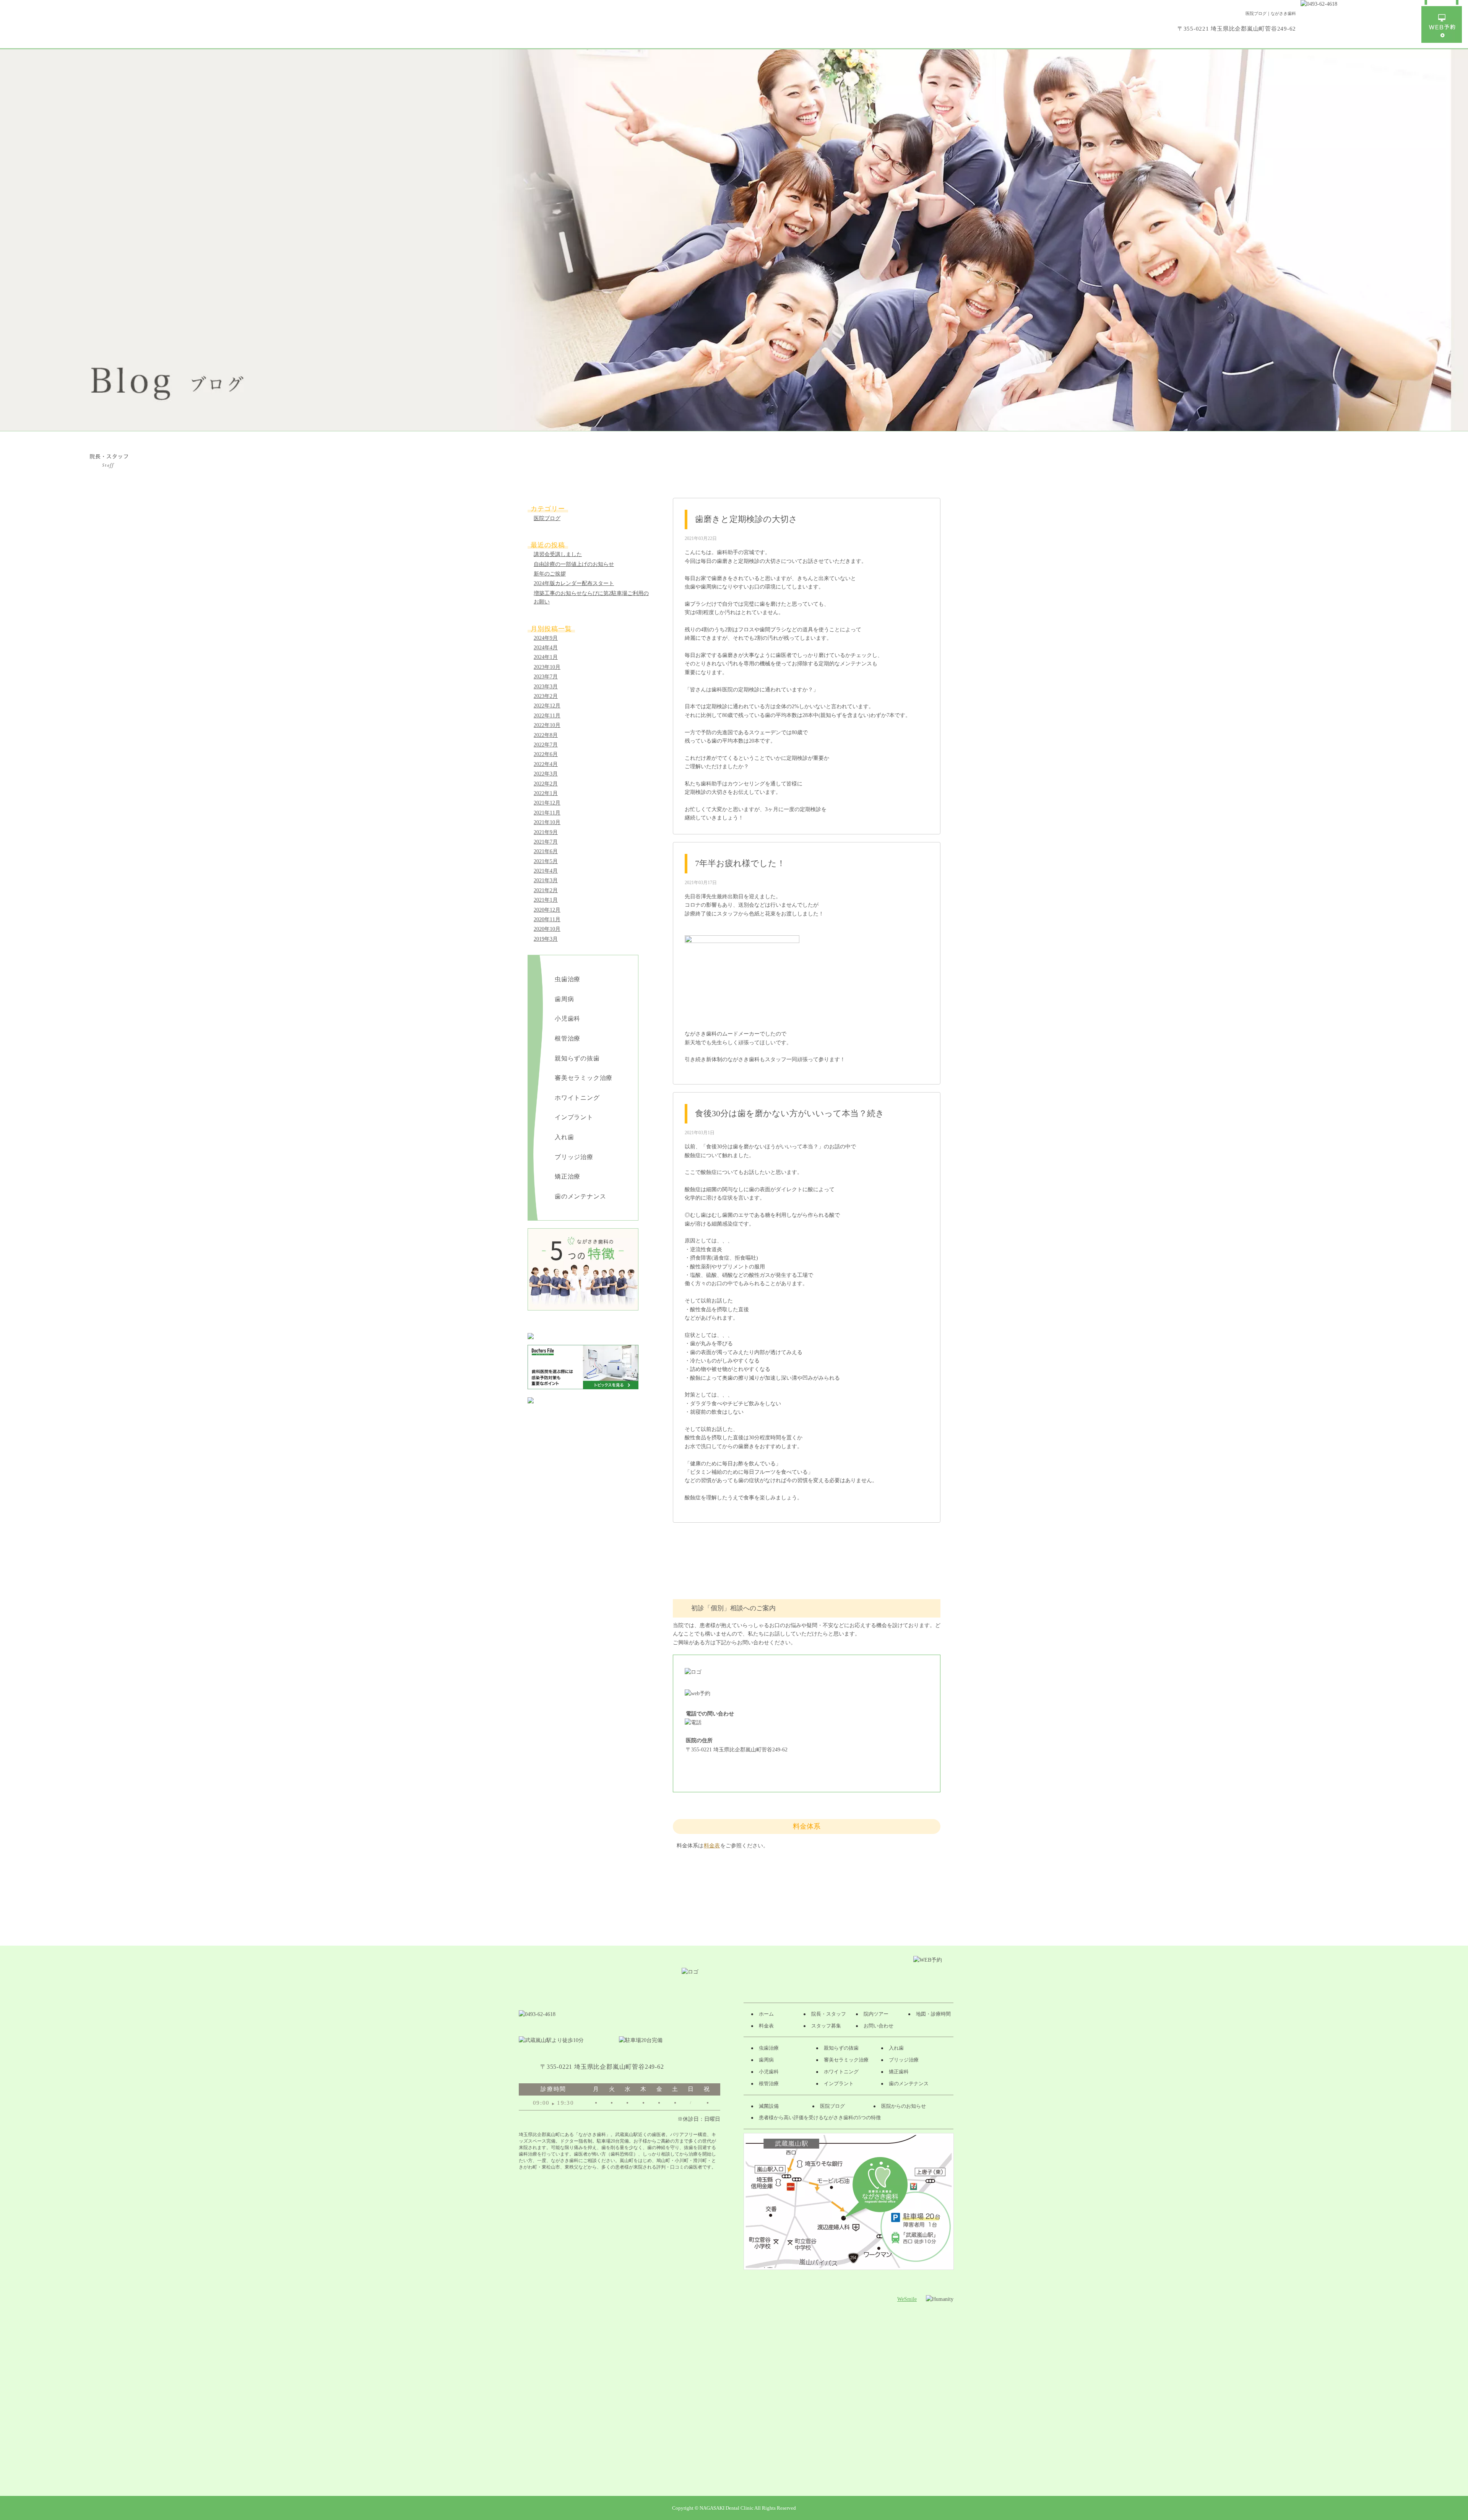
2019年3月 (546, 939)
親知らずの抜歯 (577, 1058)
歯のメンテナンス (580, 1196)
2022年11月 (547, 716)
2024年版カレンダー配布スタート (574, 583)
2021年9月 (546, 832)
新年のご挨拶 (550, 574)
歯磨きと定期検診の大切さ (746, 519)
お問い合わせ (879, 2026)
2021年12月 (547, 803)
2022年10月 (547, 725)
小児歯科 (568, 1019)
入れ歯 (564, 1137)
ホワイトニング (577, 1098)
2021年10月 (547, 822)
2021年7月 (546, 842)
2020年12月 (547, 910)
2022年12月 (547, 706)
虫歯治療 (568, 979)
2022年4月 (546, 764)
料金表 (712, 1846)
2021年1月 (546, 900)
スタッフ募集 (826, 2026)
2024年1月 (546, 657)
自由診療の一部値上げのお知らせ (574, 564)
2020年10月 (547, 929)
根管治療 (568, 1038)
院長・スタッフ (829, 2014)
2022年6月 (546, 754)
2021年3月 (546, 880)
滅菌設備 (769, 2106)
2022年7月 (546, 745)
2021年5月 (546, 861)
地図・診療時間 (933, 2014)
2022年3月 (546, 774)
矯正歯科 (899, 2072)
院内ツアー (876, 2014)
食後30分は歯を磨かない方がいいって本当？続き (790, 1113)
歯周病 (564, 999)
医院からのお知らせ (904, 2106)
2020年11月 (547, 919)
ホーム (766, 2014)
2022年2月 (546, 784)
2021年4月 (546, 871)
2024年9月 (546, 638)
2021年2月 (546, 890)
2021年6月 (546, 851)
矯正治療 (568, 1176)
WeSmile (907, 2299)
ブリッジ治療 (574, 1157)
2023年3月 (546, 687)
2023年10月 (547, 667)
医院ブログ (547, 518)
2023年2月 (546, 696)
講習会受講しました (558, 554)
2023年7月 (546, 677)
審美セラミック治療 (584, 1078)
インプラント (574, 1117)
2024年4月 (546, 648)
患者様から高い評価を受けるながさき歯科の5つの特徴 (820, 2118)
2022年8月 (546, 735)
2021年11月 (547, 813)
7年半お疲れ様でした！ (740, 863)
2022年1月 (546, 793)
